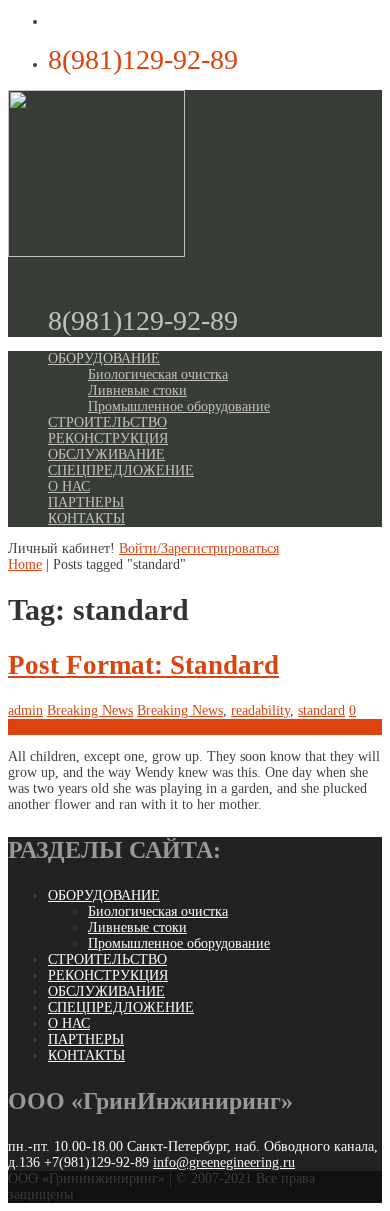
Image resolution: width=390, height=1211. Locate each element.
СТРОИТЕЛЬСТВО (107, 422)
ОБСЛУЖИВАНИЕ (106, 454)
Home (25, 564)
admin (25, 710)
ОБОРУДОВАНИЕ (104, 358)
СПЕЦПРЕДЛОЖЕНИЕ (121, 470)
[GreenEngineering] (96, 252)
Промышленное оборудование (179, 406)
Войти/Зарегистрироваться (199, 548)
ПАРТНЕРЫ (86, 502)
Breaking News (90, 710)
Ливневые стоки (137, 390)
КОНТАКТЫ (86, 518)
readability (260, 710)
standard (321, 710)
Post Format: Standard (143, 665)
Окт (26, 726)
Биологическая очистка (158, 374)
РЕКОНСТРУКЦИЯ (108, 438)
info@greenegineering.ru (224, 1162)
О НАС (69, 486)
